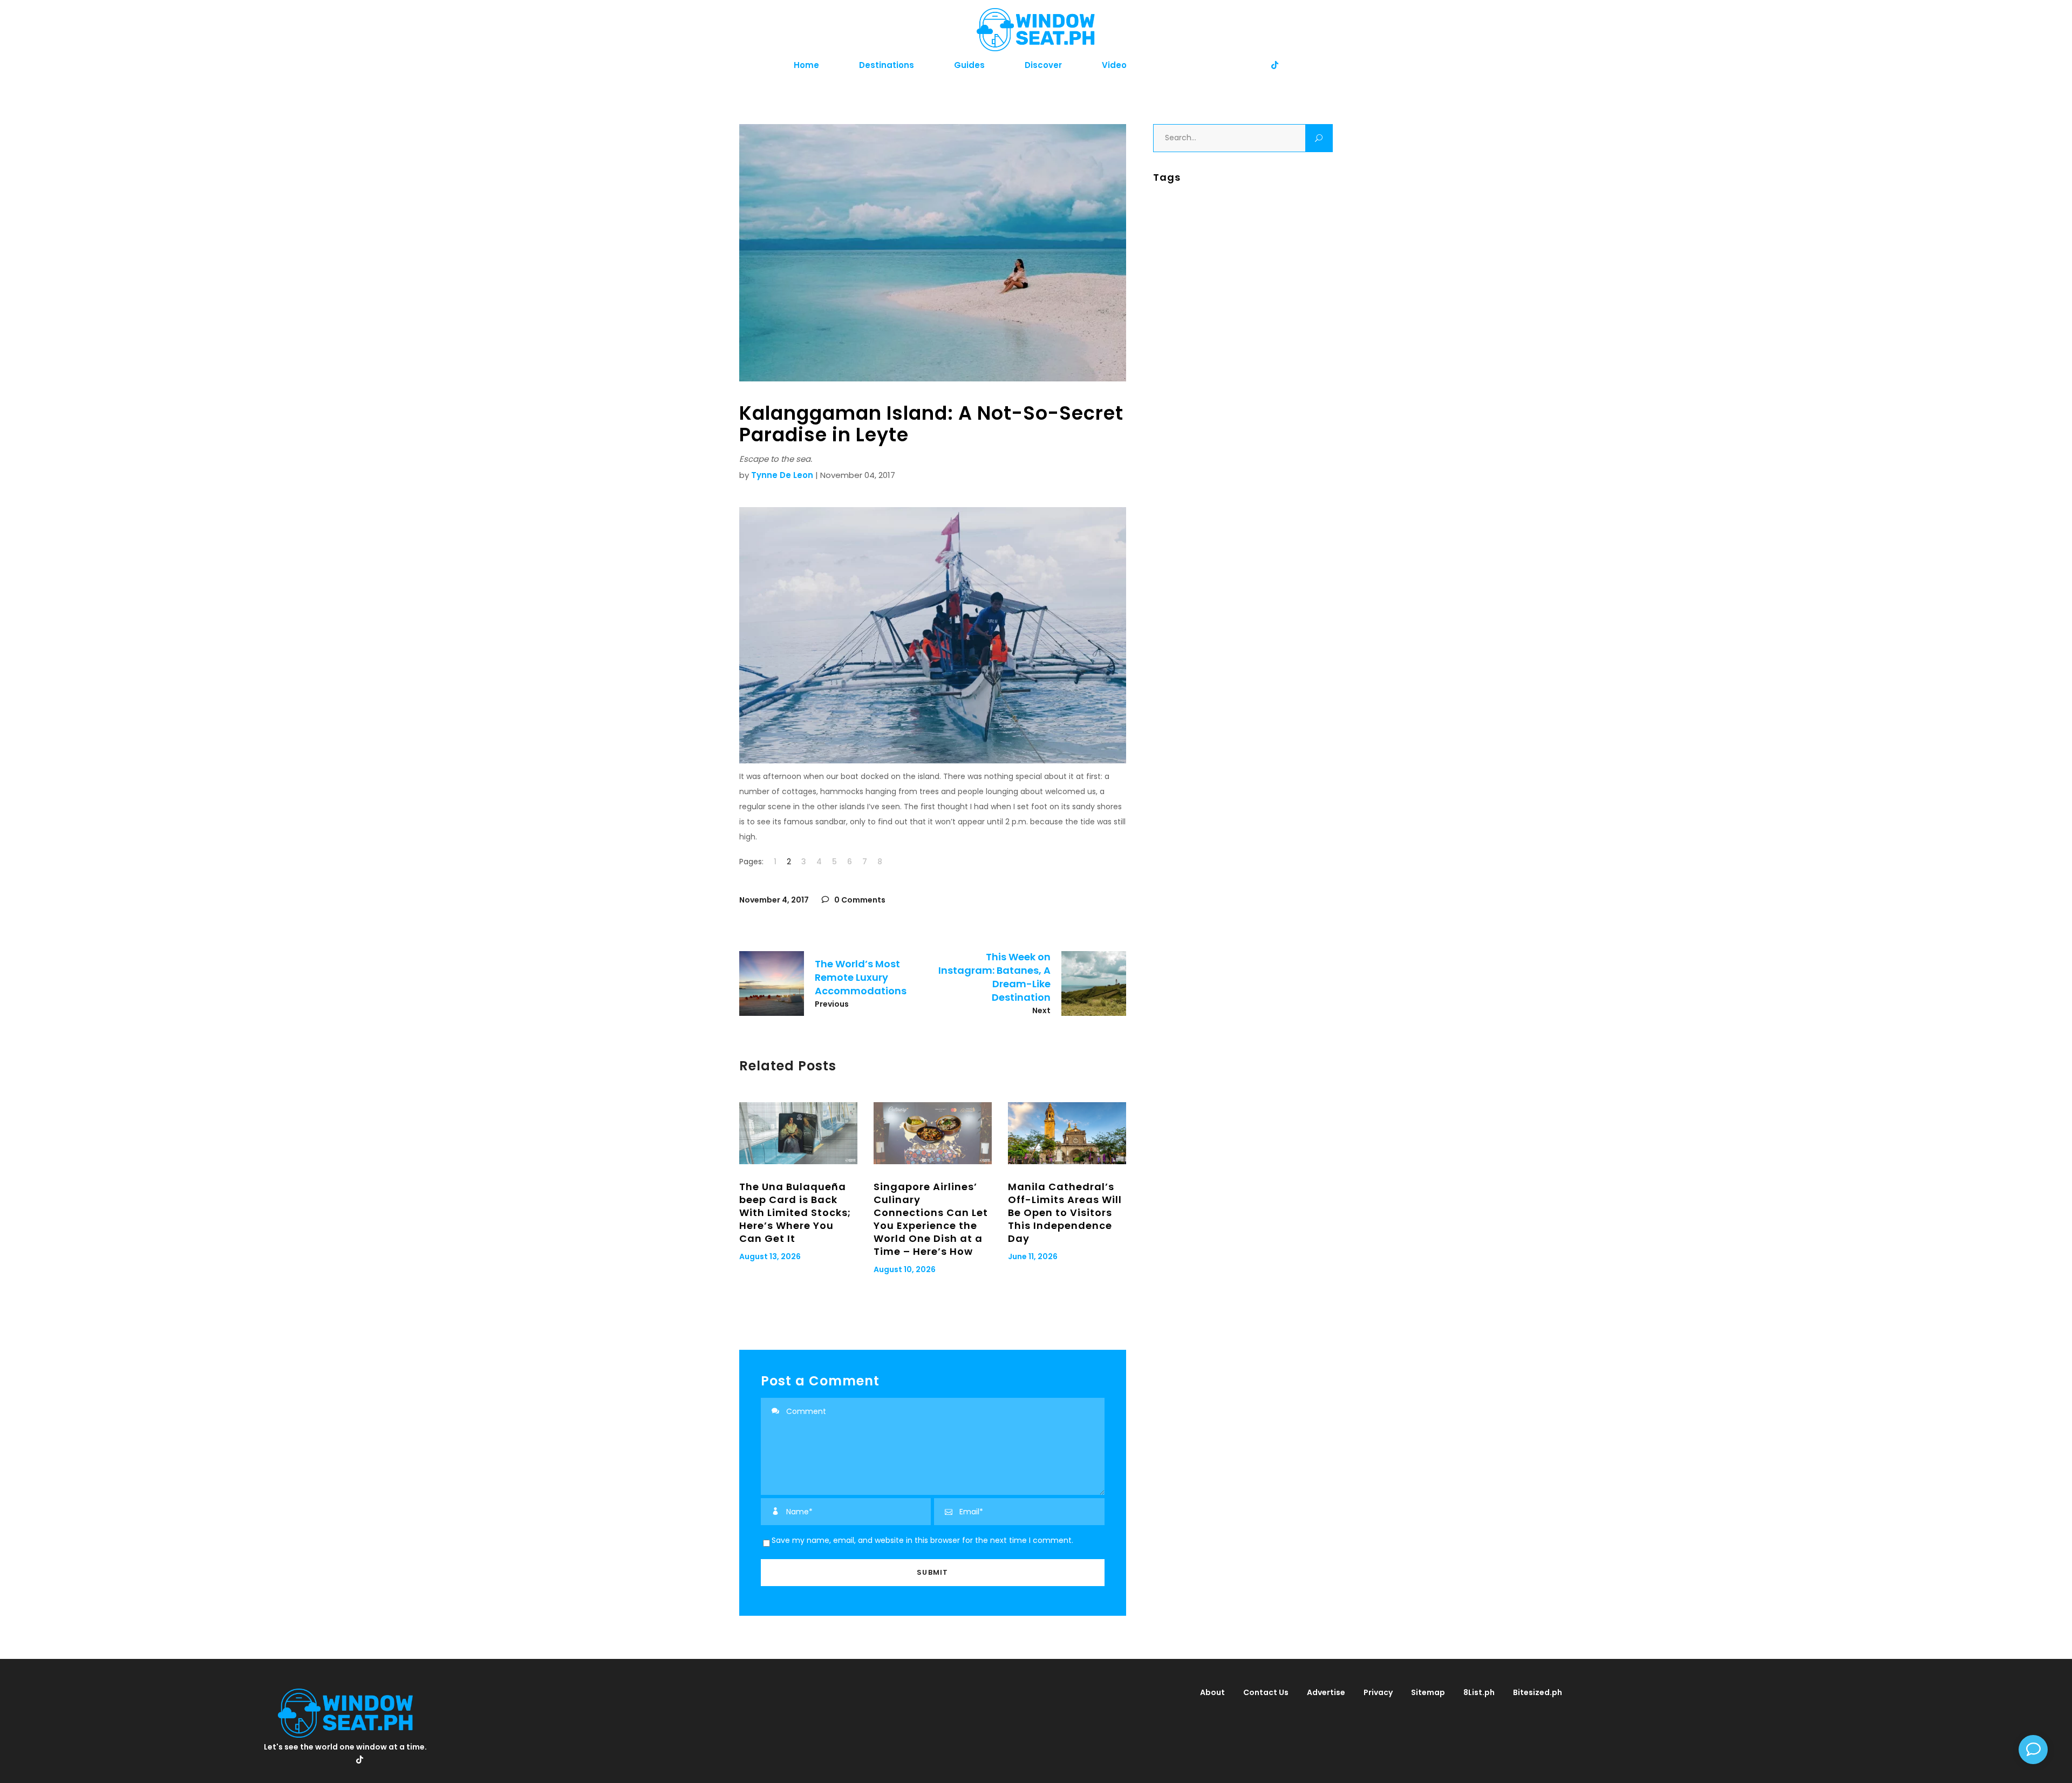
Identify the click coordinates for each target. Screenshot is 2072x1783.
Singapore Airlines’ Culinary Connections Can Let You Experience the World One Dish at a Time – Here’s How (931, 1219)
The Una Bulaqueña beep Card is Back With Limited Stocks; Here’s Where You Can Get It (795, 1212)
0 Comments (859, 900)
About (1212, 1692)
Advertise (1326, 1692)
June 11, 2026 (1033, 1256)
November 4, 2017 (774, 900)
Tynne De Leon (782, 475)
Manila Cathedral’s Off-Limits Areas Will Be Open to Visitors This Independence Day (1065, 1212)
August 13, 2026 (770, 1256)
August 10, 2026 (905, 1269)
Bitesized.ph (1538, 1692)
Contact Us (1266, 1692)
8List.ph (1479, 1692)
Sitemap (1428, 1692)
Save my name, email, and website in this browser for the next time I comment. (922, 1540)
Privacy (1378, 1692)
